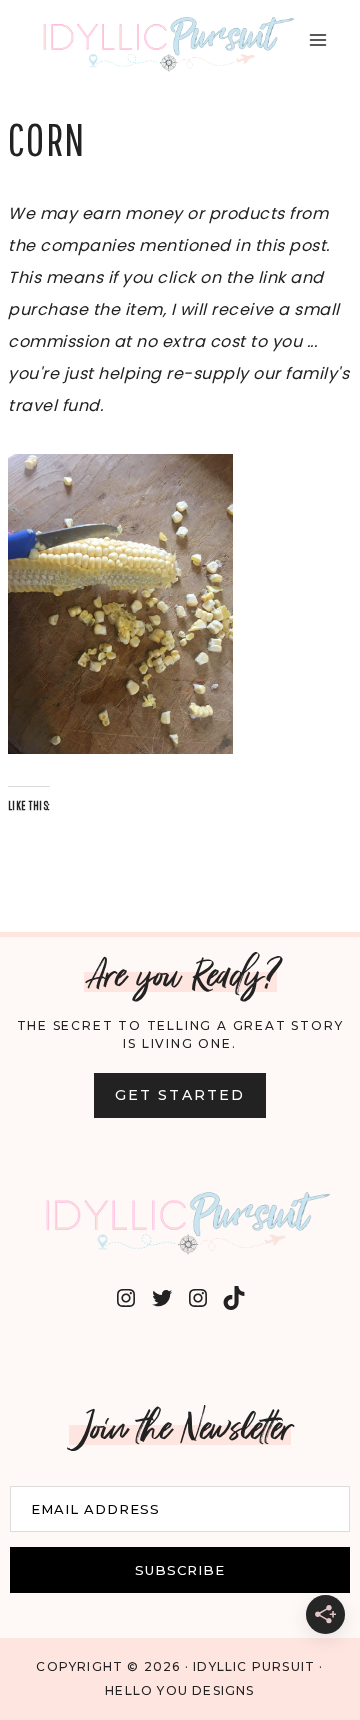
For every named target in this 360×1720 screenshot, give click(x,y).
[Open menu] (317, 39)
